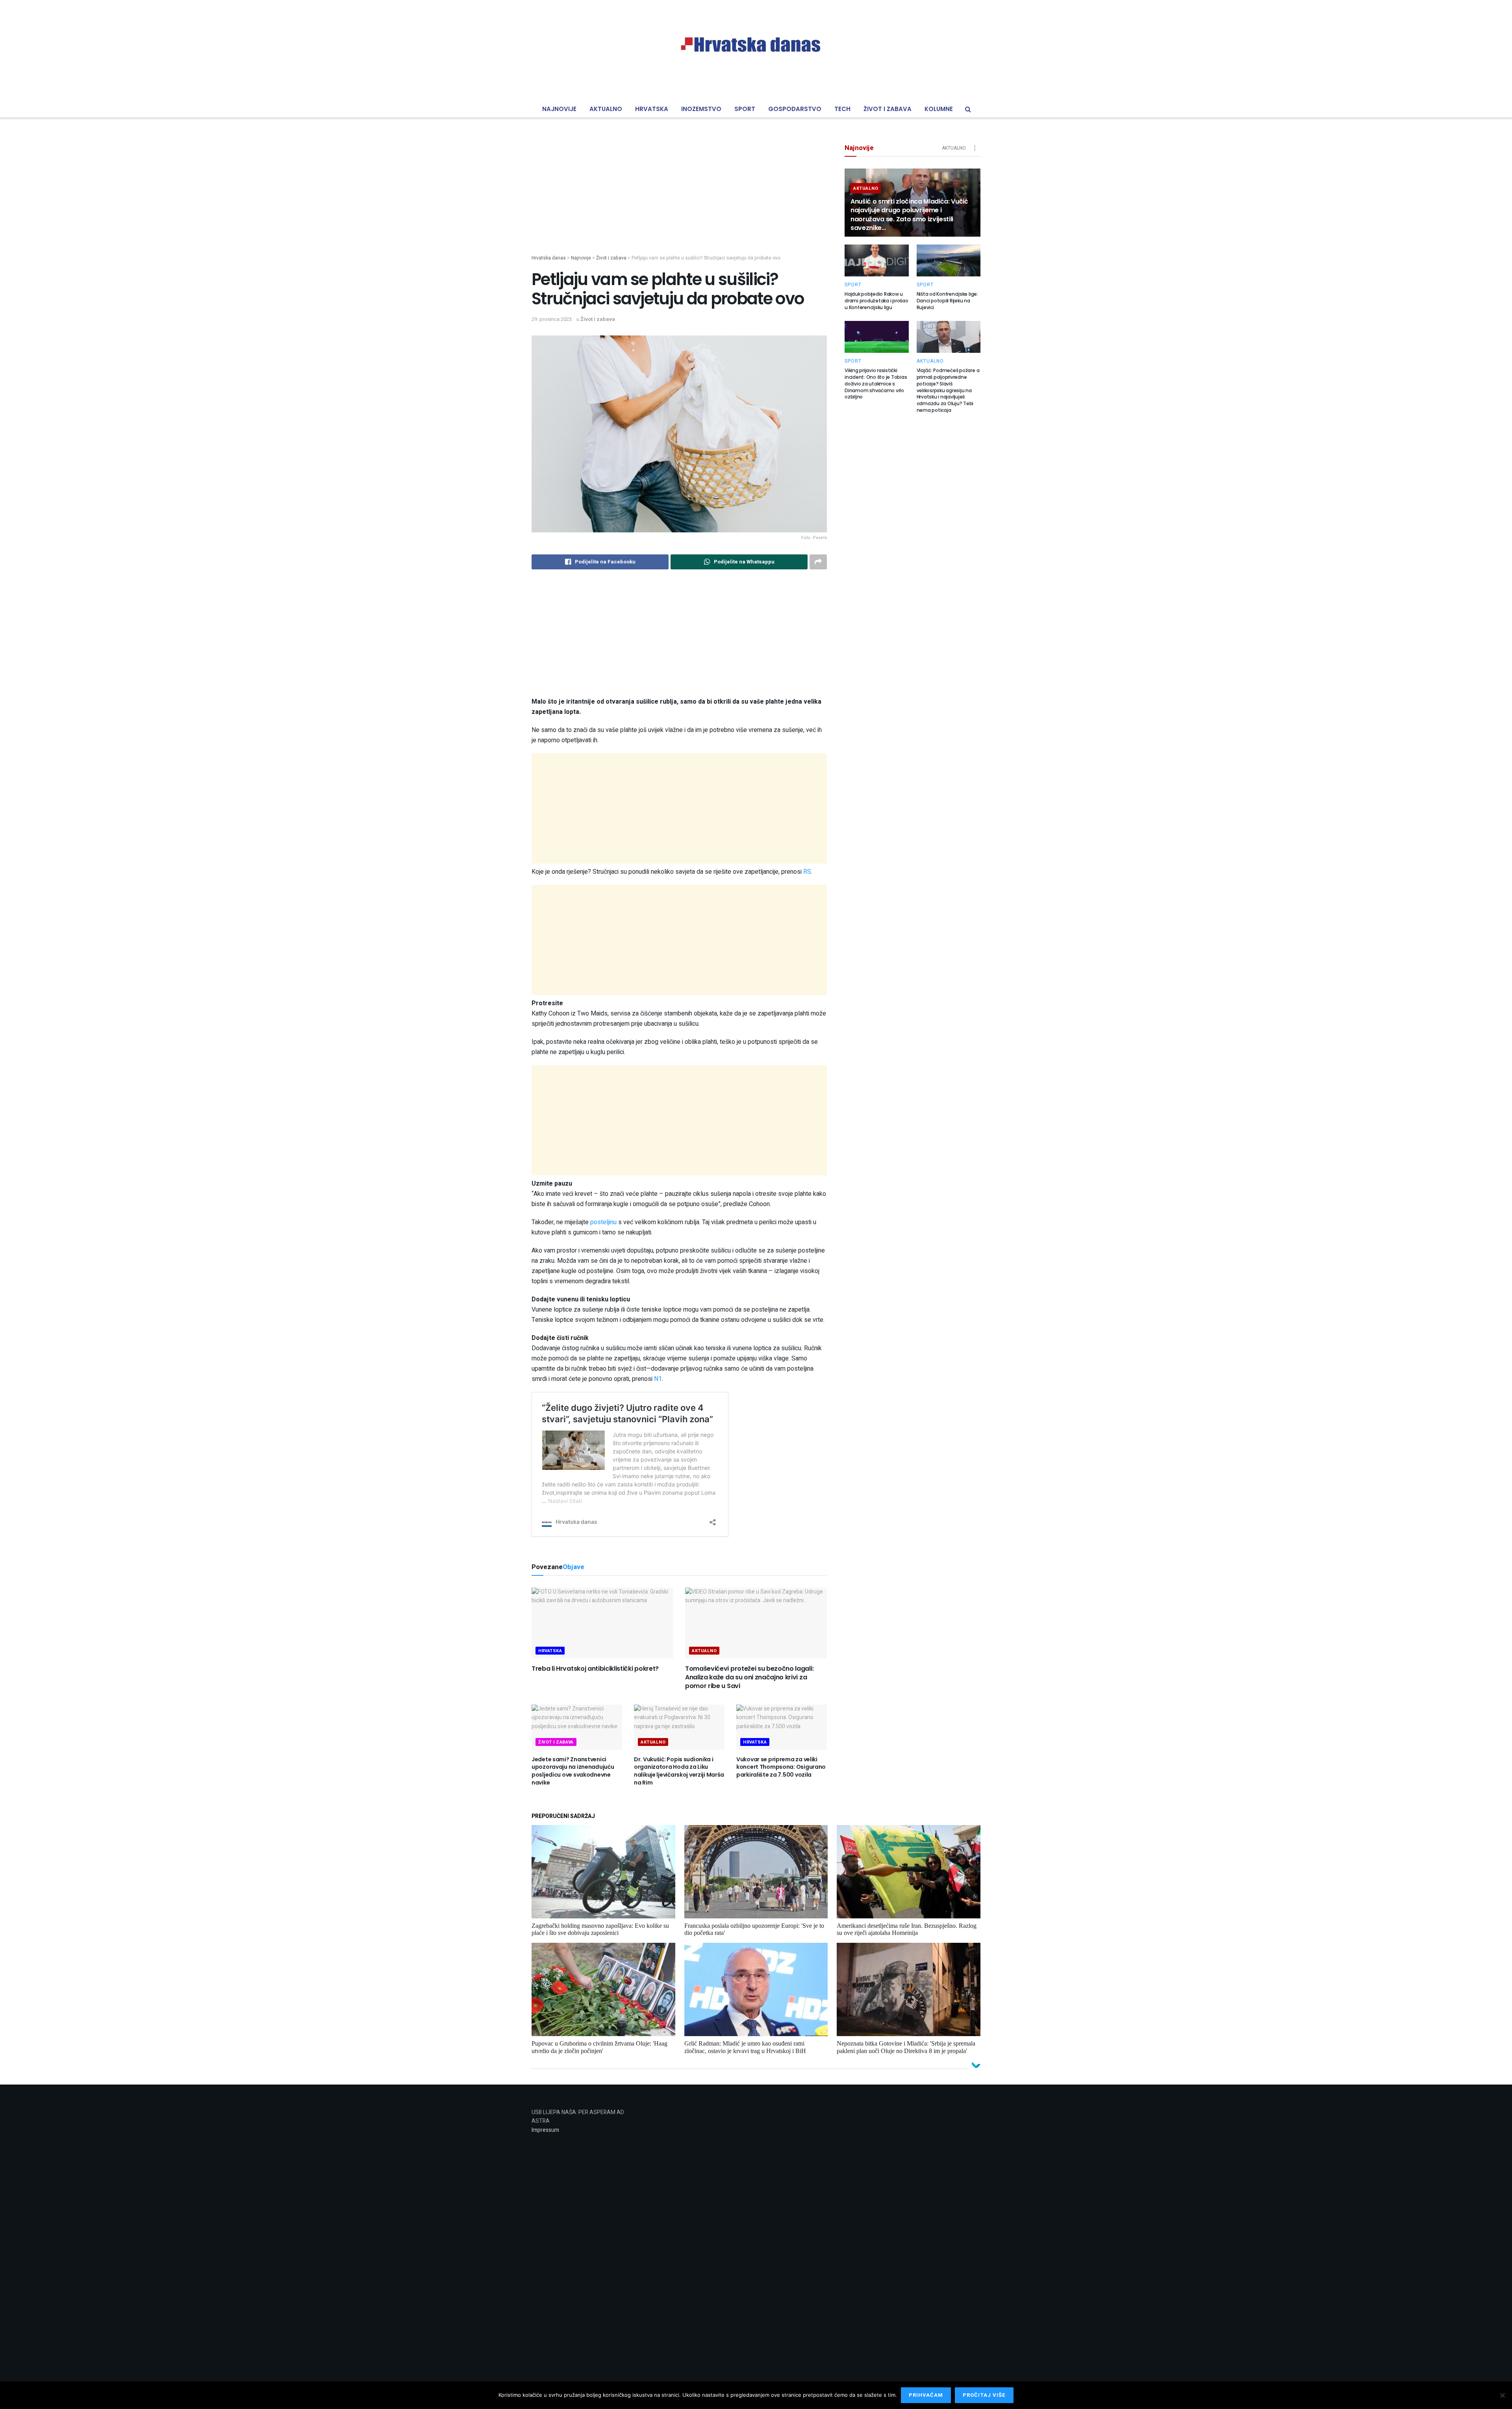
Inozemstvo (701, 109)
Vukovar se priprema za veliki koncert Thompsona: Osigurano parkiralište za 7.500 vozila (781, 1767)
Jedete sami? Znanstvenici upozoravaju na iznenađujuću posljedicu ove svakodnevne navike (573, 1771)
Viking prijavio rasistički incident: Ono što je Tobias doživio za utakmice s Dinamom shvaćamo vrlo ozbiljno (876, 384)
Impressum (545, 2130)
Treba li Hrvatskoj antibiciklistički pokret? (595, 1669)
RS (807, 872)
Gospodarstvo (795, 109)
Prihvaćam (926, 2395)
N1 (658, 1379)
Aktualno (606, 109)
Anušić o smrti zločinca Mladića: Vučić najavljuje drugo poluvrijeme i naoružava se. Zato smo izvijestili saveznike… (909, 215)
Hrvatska (652, 109)
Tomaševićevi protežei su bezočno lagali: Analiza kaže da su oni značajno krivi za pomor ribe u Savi (749, 1677)
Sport (745, 109)
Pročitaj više (984, 2395)
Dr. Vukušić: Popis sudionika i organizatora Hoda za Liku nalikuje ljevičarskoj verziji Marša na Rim (679, 1771)
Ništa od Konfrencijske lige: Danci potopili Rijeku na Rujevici (947, 301)
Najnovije (559, 109)
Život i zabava (888, 109)
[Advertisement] (679, 199)
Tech (842, 109)
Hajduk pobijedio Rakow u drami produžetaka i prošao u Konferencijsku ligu (876, 301)
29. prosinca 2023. (552, 319)
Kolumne (939, 109)
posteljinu (604, 1222)
